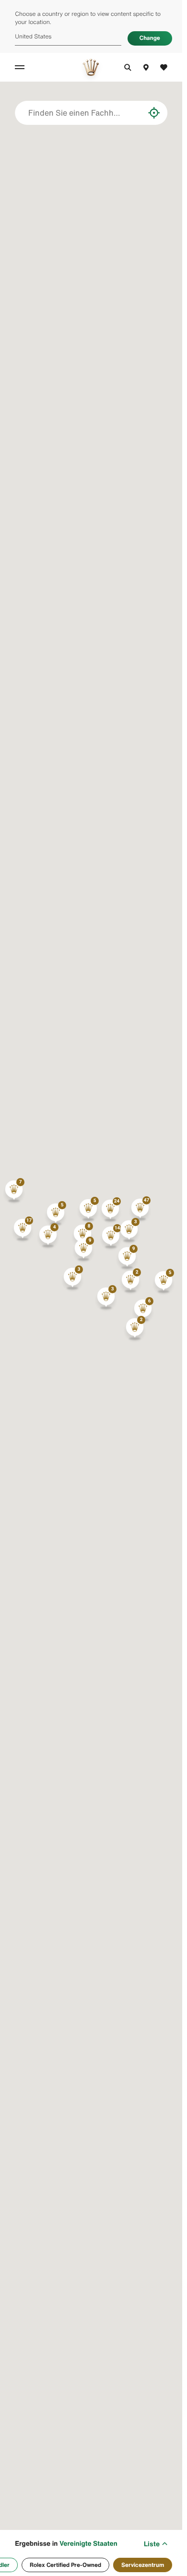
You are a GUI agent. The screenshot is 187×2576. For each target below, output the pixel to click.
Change (150, 38)
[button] (140, 1210)
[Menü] (21, 67)
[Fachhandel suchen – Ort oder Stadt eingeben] (137, 113)
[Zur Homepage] (91, 67)
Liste (152, 2544)
